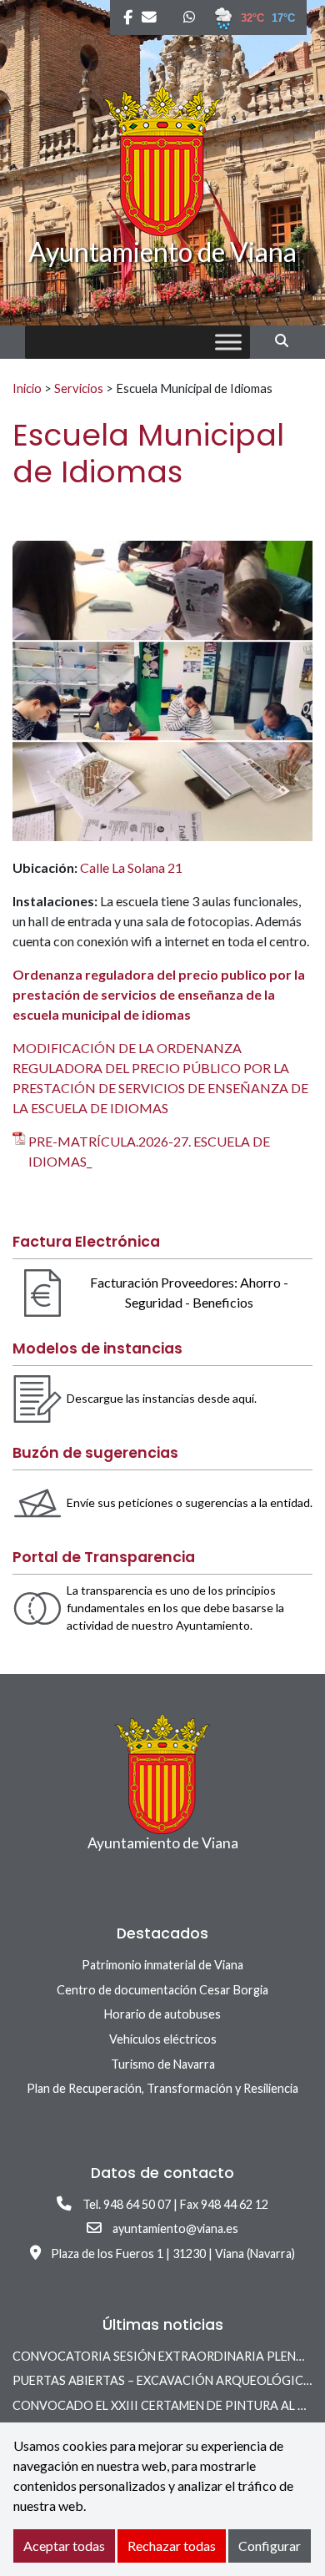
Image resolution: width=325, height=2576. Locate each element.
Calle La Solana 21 (131, 867)
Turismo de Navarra (163, 2064)
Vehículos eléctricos (163, 2039)
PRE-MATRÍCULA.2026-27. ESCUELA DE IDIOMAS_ (149, 1151)
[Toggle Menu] (228, 343)
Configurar (270, 2546)
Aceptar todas (64, 2546)
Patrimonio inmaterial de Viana (162, 1965)
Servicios (79, 388)
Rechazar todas (172, 2546)
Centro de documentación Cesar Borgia (162, 1990)
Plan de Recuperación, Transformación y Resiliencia (162, 2088)
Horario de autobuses (162, 2014)
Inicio (27, 388)
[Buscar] (288, 340)
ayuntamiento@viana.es (175, 2228)
